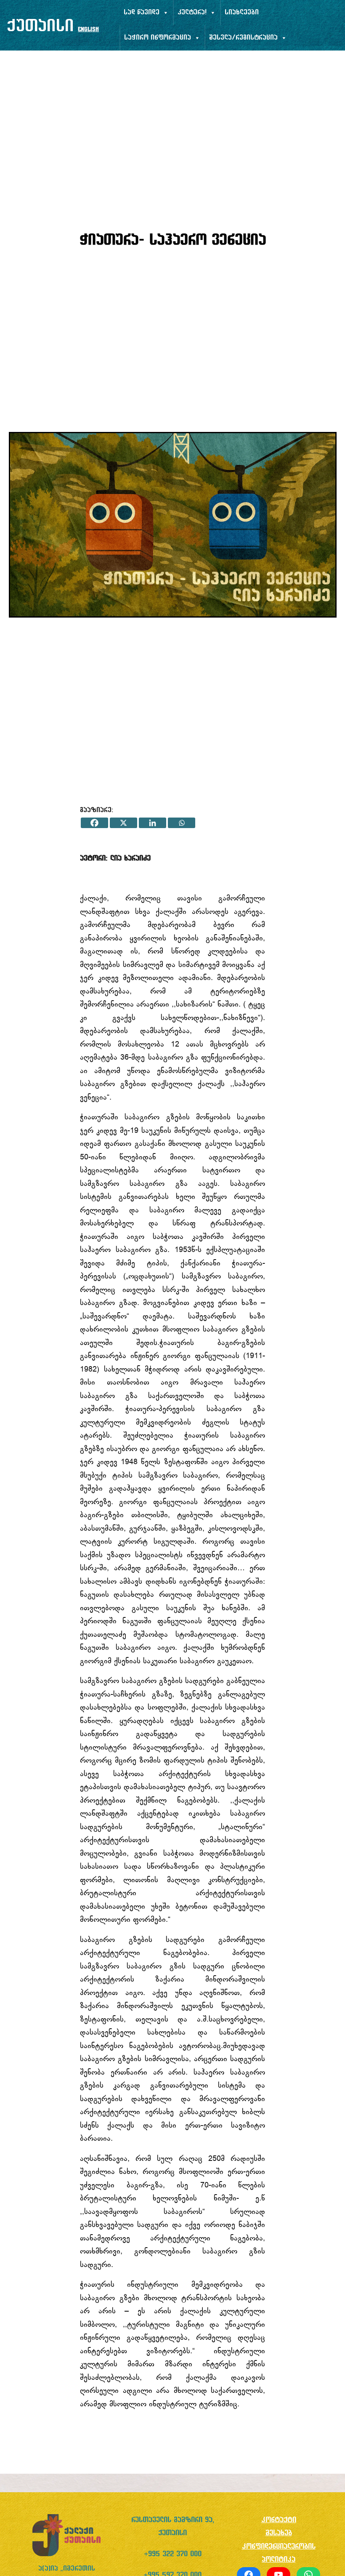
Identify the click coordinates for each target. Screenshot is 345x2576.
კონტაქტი (279, 2520)
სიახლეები (242, 13)
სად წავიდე (142, 13)
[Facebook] (94, 823)
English (88, 30)
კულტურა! (192, 13)
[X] (123, 823)
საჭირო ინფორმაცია (158, 38)
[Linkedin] (153, 823)
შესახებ (279, 2533)
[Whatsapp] (182, 823)
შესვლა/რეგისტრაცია (243, 38)
